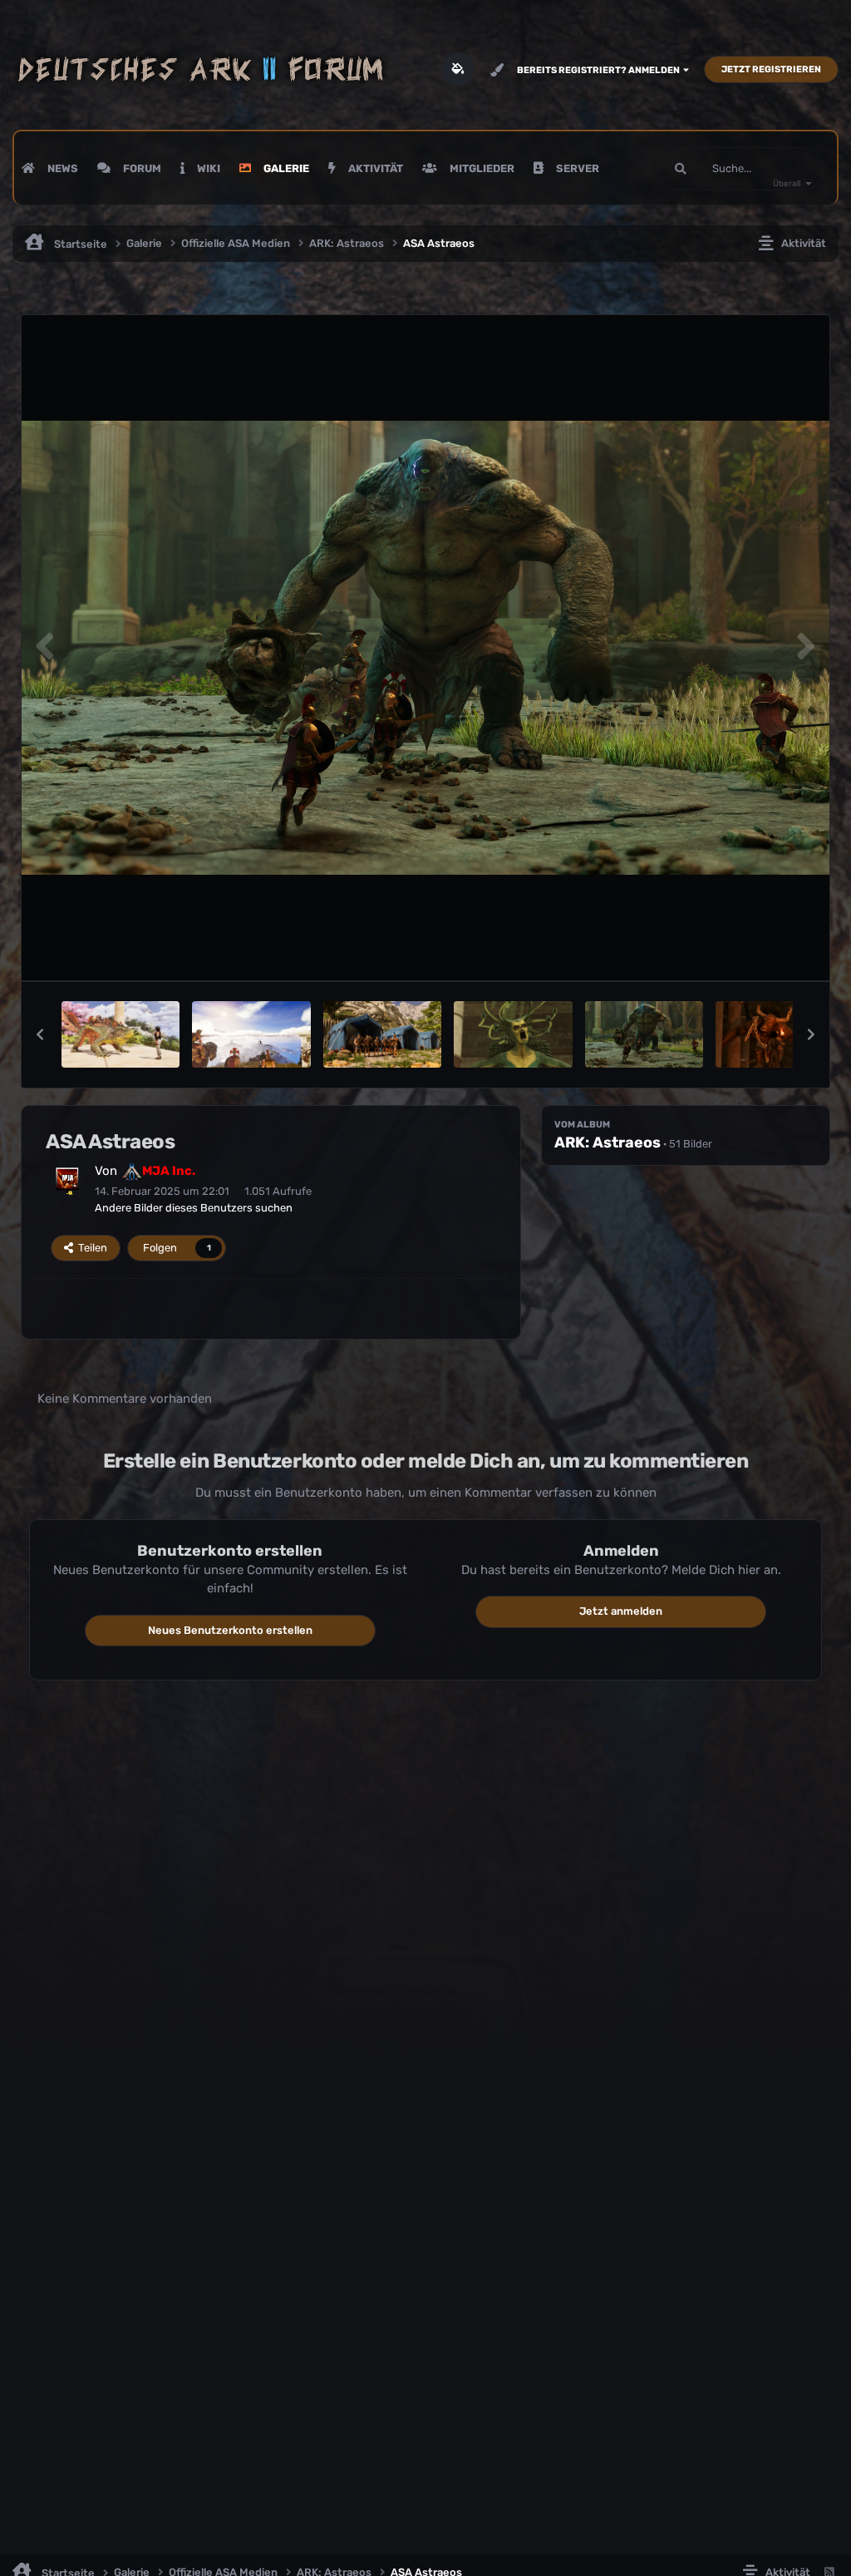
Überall (787, 184)
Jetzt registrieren (771, 69)
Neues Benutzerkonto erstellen (230, 1630)
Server (576, 168)
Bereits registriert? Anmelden (600, 70)
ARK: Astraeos (608, 1142)
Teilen (90, 1248)
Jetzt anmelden (621, 1611)
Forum (141, 168)
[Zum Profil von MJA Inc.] (67, 1179)
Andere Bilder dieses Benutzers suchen (194, 1208)
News (61, 168)
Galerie (285, 168)
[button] (40, 1034)
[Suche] (681, 169)
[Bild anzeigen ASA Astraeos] (121, 1034)
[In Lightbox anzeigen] (425, 648)
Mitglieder (481, 168)
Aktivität (374, 168)
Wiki (207, 168)
